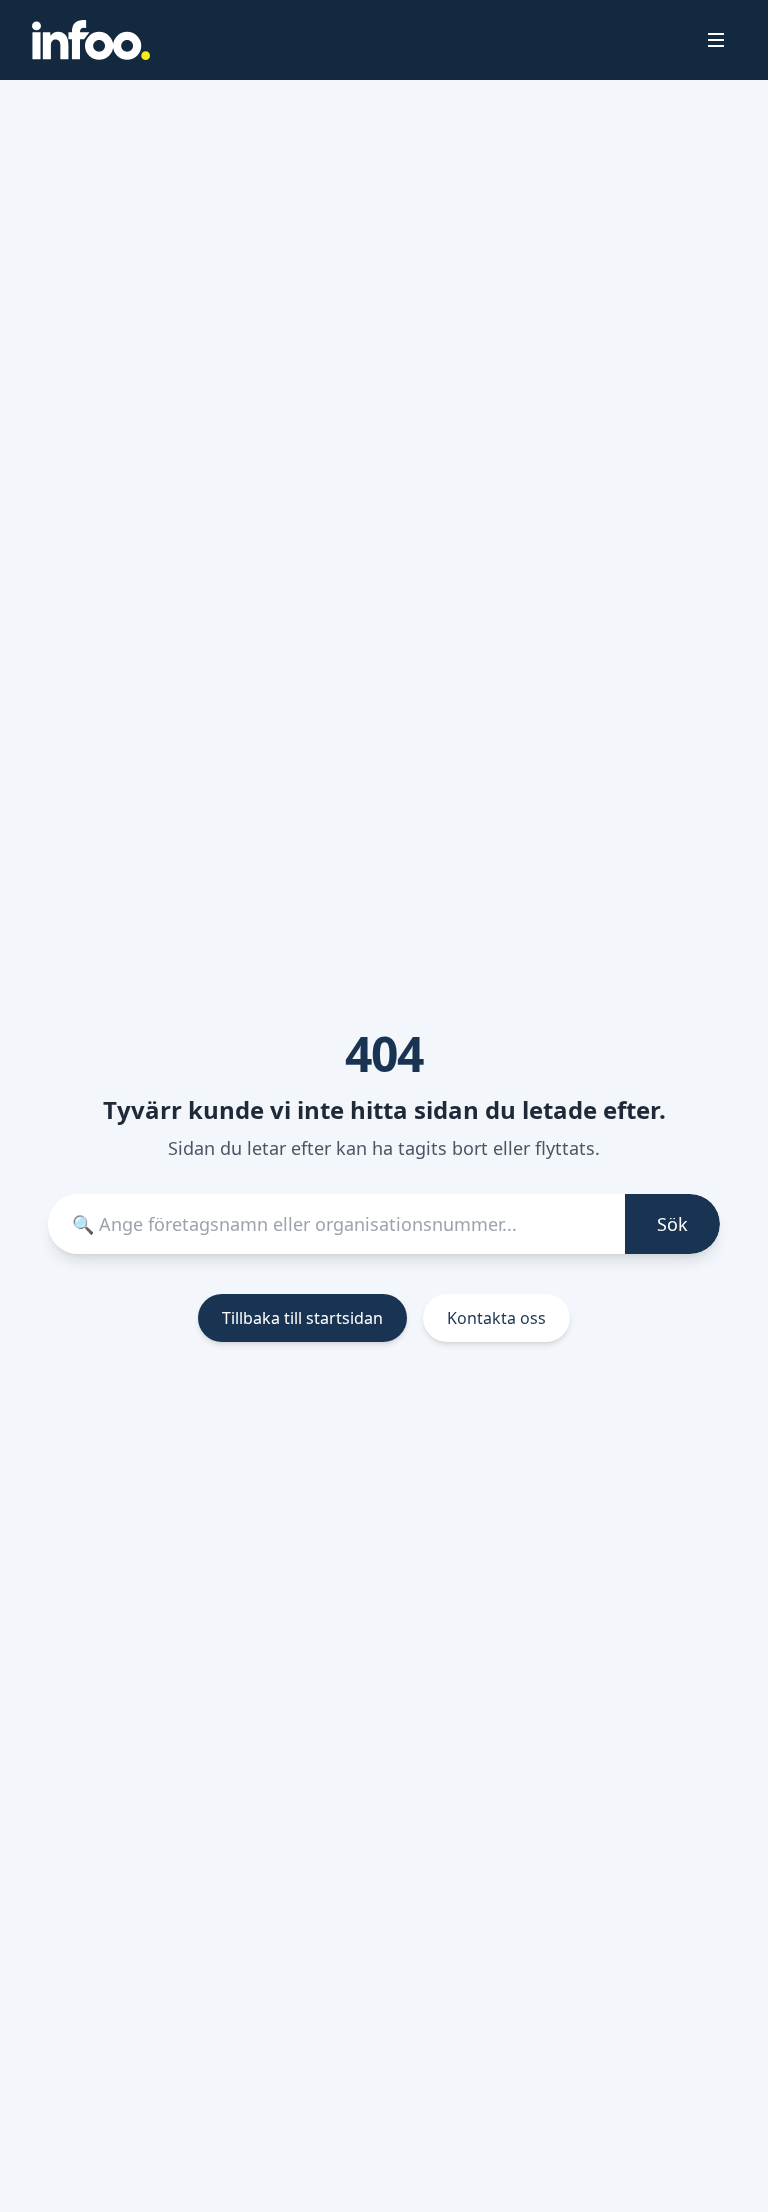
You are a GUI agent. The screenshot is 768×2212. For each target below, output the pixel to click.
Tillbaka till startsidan (302, 1318)
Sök (672, 1224)
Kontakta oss (496, 1318)
